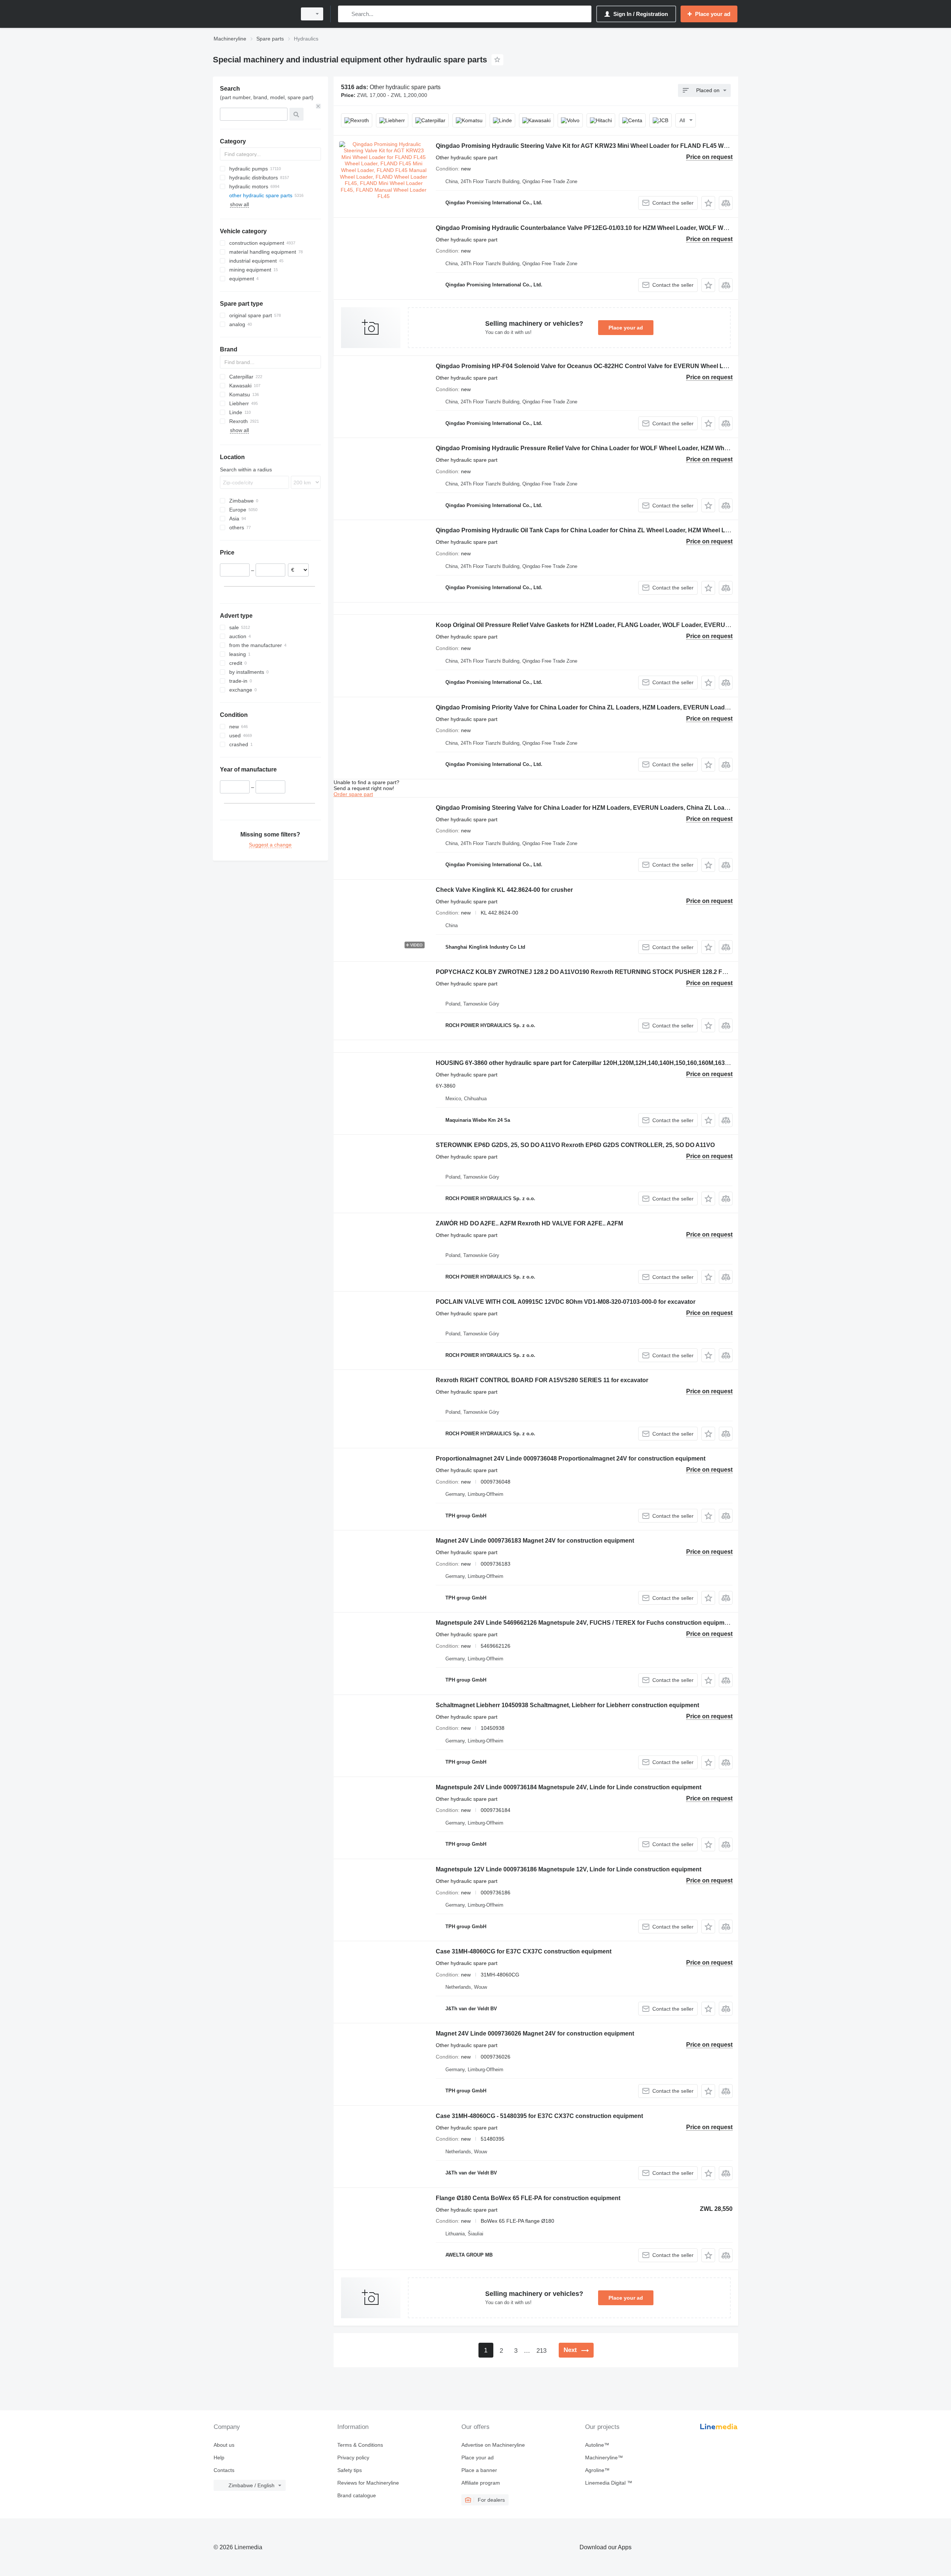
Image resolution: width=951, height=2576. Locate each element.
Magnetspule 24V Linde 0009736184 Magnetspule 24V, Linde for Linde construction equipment (569, 1787)
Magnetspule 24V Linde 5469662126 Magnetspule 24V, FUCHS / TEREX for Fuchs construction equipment (585, 1623)
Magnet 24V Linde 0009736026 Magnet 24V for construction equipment (535, 2033)
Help (219, 2458)
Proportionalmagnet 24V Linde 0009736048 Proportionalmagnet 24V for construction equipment (571, 1458)
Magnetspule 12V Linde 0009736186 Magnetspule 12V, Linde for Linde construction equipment (569, 1869)
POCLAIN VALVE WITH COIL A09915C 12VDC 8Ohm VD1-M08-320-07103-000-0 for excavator (566, 1302)
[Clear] (318, 106)
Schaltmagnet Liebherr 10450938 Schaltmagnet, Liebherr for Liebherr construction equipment (567, 1705)
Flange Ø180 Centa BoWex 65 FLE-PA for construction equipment (528, 2198)
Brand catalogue (357, 2495)
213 (541, 2351)
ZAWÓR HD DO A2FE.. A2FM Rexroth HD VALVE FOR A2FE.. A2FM (529, 1223)
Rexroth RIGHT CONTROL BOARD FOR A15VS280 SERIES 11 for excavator (542, 1380)
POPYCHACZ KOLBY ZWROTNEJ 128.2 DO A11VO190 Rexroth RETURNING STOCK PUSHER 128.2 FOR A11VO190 (599, 972)
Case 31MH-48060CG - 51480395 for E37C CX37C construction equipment (539, 2116)
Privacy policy (353, 2458)
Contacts (224, 2470)
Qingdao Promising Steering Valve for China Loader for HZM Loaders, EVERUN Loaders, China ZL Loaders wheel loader (605, 808)
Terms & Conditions (360, 2445)
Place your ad (626, 328)
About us (224, 2445)
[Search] (345, 14)
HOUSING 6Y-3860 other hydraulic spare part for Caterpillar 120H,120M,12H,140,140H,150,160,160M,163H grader (593, 1063)
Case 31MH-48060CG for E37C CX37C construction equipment (524, 1951)
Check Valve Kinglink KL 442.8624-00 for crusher (504, 890)
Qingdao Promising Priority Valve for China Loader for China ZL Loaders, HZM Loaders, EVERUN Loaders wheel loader (603, 707)
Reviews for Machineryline (368, 2483)
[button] (708, 203)
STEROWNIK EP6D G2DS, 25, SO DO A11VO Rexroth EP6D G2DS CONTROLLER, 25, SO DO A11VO (575, 1145)
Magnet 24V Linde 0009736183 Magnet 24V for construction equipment (535, 1541)
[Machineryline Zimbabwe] (253, 14)
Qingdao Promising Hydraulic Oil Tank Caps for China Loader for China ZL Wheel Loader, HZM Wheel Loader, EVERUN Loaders (615, 530)
